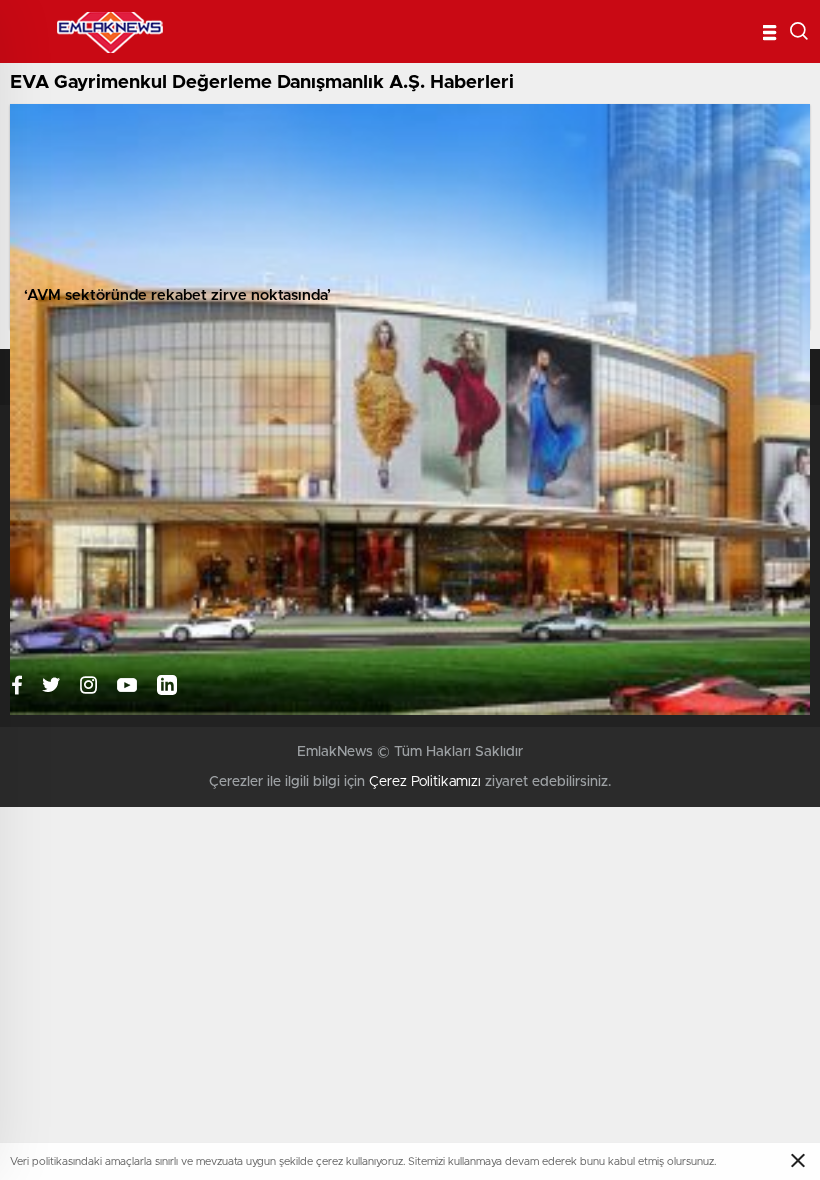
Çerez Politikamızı (425, 782)
